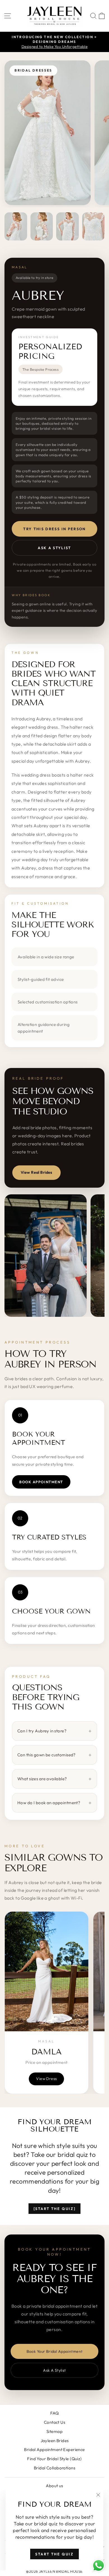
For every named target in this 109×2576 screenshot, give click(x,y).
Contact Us (54, 2422)
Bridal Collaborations (54, 2468)
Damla (47, 2052)
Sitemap (54, 2431)
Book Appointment (41, 1482)
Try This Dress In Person (54, 529)
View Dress (46, 2079)
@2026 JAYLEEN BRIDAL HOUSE (54, 2571)
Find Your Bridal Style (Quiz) (54, 2459)
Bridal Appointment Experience (54, 2449)
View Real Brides (36, 1172)
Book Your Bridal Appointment (55, 2351)
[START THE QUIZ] (55, 2209)
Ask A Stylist (54, 548)
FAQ (54, 2413)
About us (54, 2486)
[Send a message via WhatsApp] (99, 2566)
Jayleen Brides (55, 2441)
